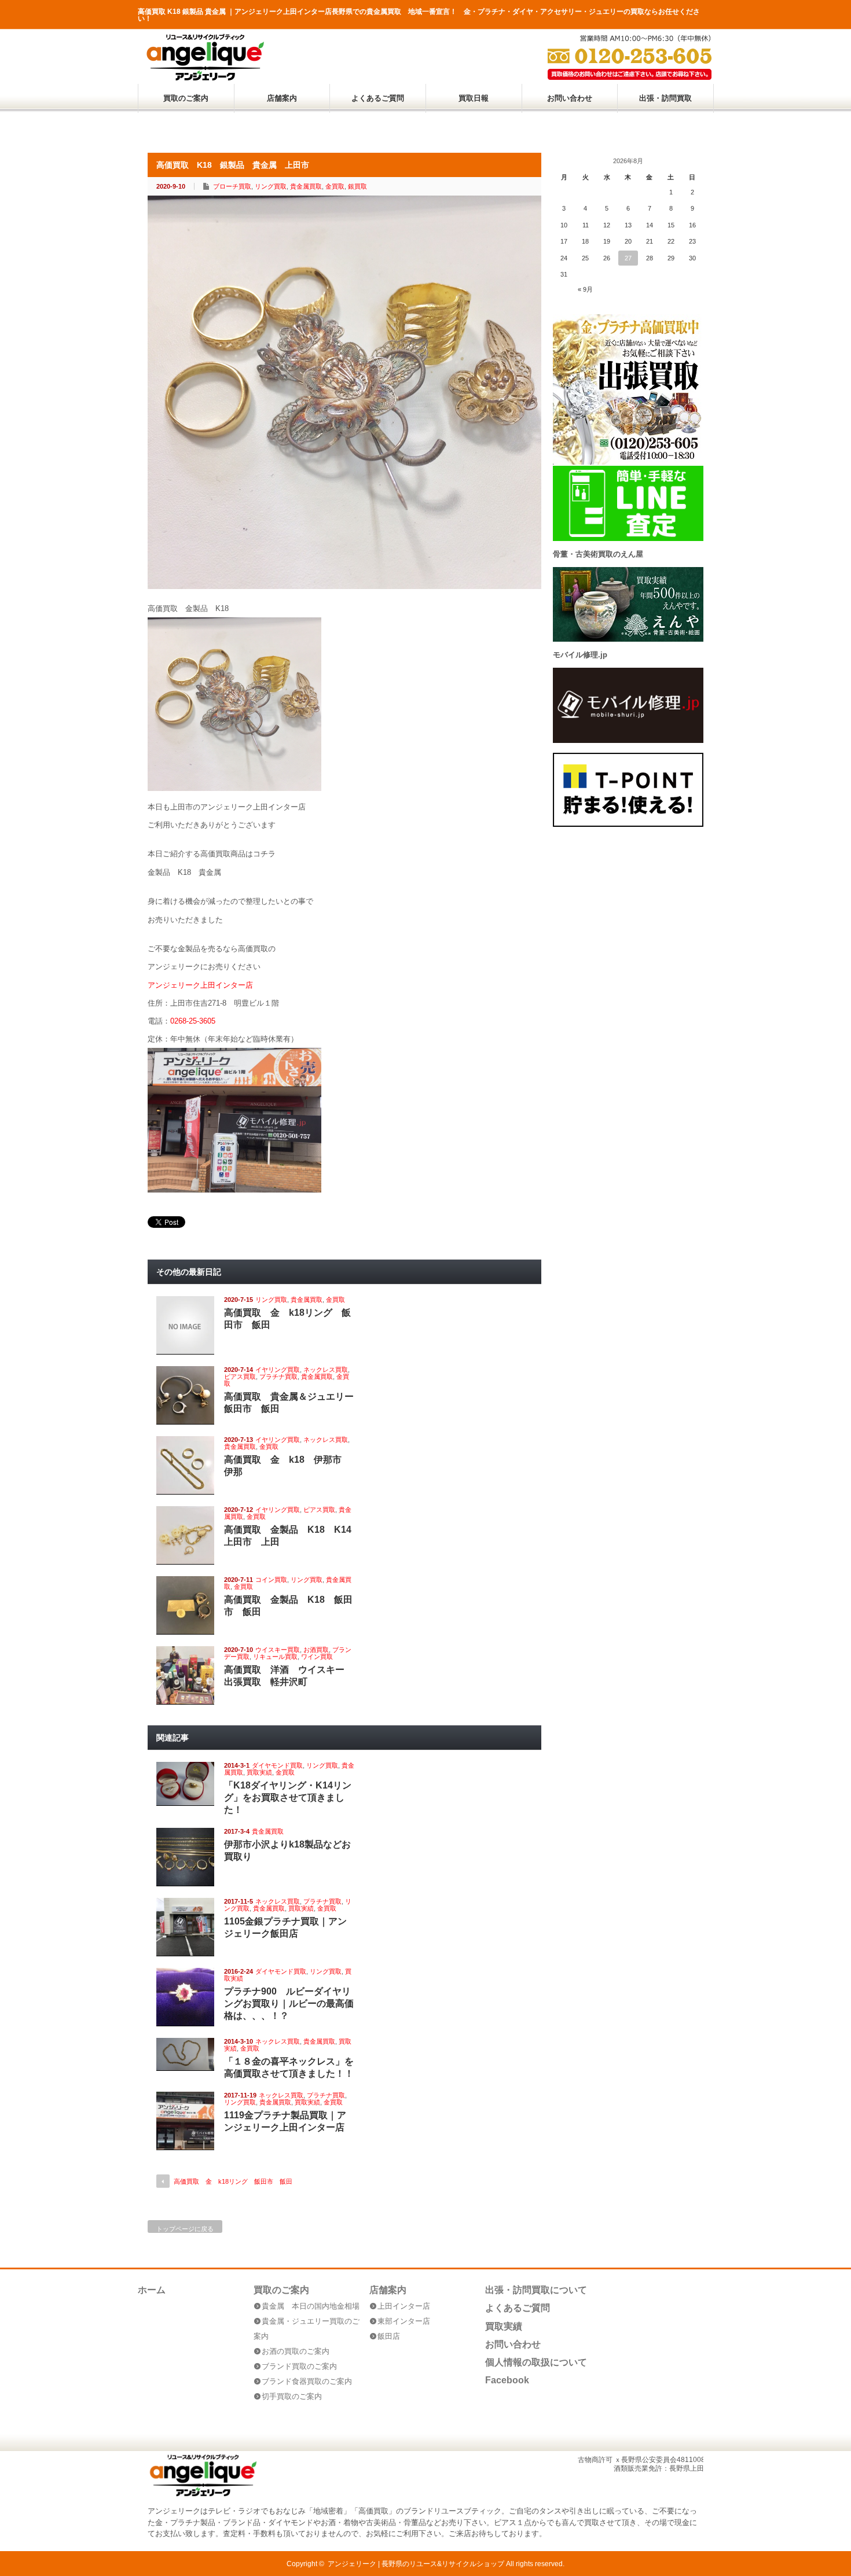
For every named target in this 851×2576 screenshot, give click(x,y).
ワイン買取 (317, 1657)
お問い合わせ (570, 98)
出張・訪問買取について (536, 2290)
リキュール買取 (275, 1657)
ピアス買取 (240, 1377)
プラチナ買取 (278, 1377)
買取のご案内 (186, 98)
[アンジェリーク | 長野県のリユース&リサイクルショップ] (205, 78)
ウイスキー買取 (278, 1650)
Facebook (507, 2380)
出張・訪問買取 (665, 98)
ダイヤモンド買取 (277, 1765)
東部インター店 (404, 2321)
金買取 (335, 186)
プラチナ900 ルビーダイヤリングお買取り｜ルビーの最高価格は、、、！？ (289, 2003)
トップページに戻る (185, 2229)
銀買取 (357, 186)
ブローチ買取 (232, 186)
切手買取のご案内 (292, 2396)
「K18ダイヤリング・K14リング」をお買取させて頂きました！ (288, 1797)
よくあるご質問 (378, 98)
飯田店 (389, 2336)
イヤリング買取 (278, 1370)
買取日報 (474, 98)
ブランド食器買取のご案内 (307, 2381)
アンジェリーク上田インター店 (200, 985)
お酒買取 (316, 1650)
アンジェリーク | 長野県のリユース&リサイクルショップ (416, 2564)
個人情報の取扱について (536, 2362)
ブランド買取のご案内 (299, 2366)
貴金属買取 (306, 186)
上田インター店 (404, 2306)
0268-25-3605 (193, 1021)
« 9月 (585, 289)
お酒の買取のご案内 (296, 2351)
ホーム (152, 2290)
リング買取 (271, 186)
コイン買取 (271, 1580)
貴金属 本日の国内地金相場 (311, 2306)
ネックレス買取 (326, 1370)
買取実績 (259, 1772)
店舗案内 (282, 98)
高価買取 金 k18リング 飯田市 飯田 (233, 2181)
